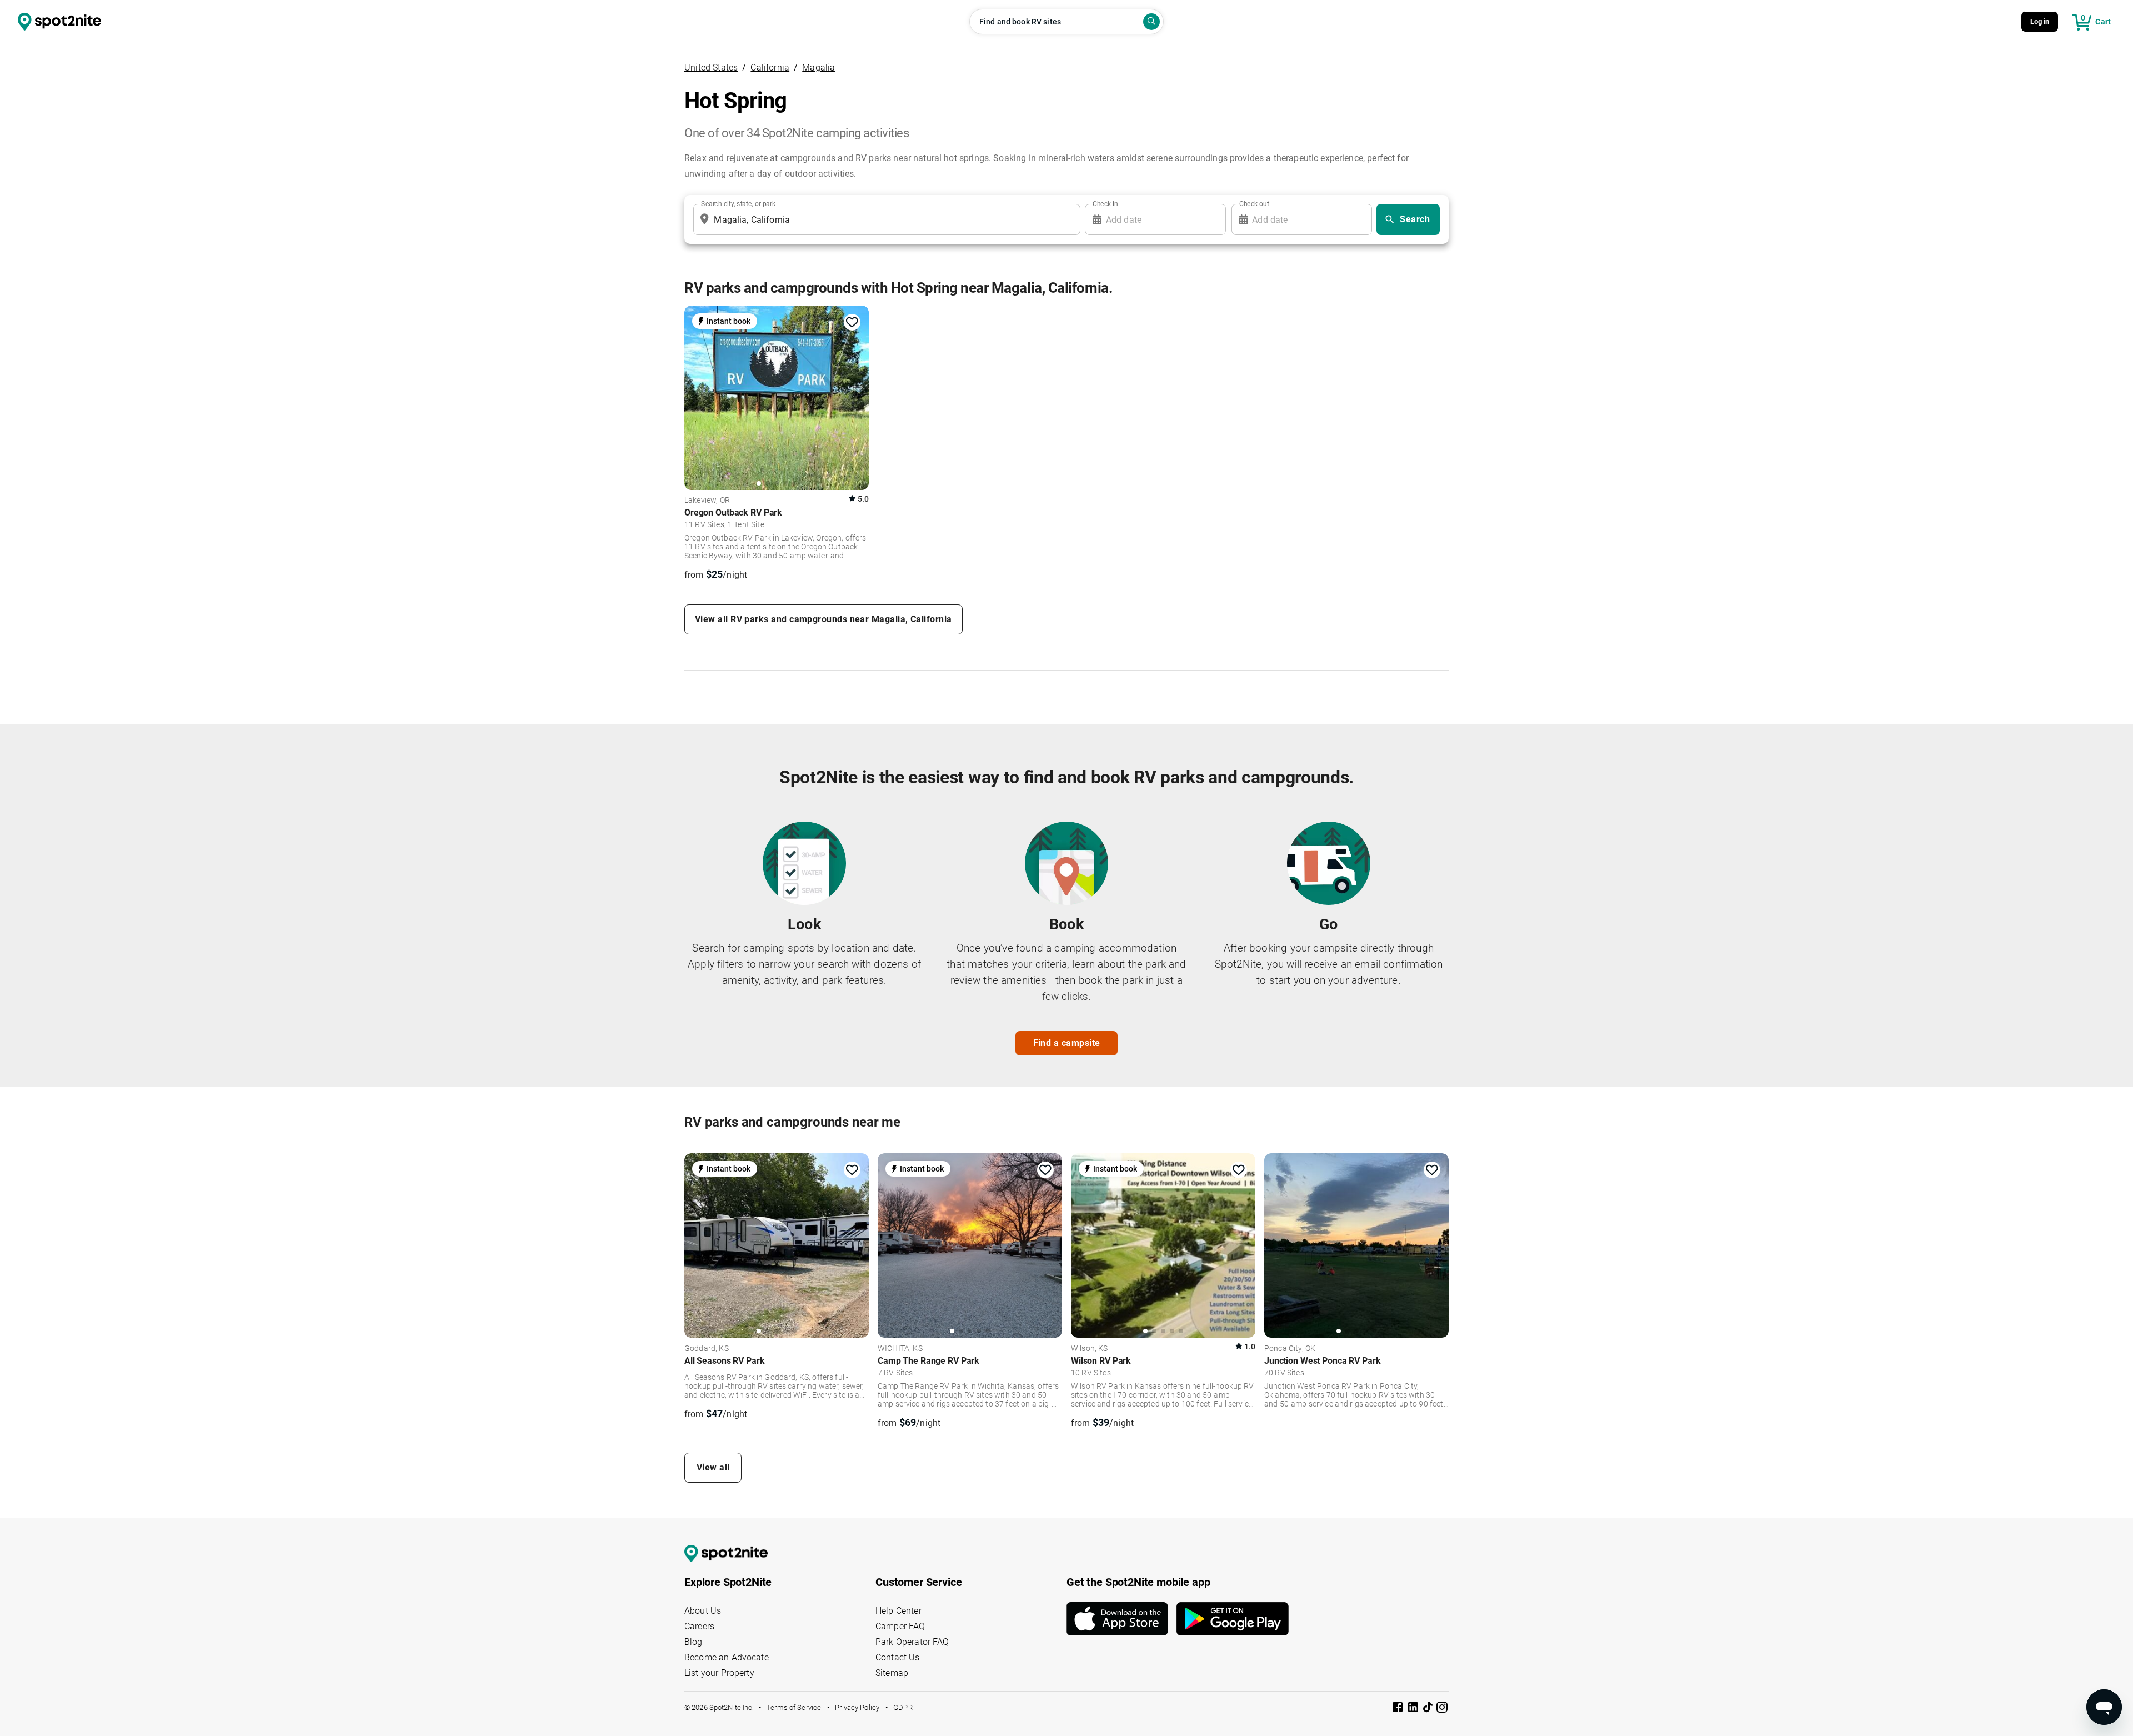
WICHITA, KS (900, 1349)
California (770, 67)
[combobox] (885, 219)
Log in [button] (2040, 21)
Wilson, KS (1090, 1349)
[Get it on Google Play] (1233, 1619)
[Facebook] (1399, 1709)
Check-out (1254, 204)
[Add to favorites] (852, 322)
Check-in (1105, 204)
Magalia (818, 67)
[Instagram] (1442, 1709)
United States (711, 67)
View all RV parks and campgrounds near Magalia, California (823, 619)
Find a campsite (1067, 1043)
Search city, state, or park (738, 204)
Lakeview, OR (707, 501)
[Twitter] (1429, 1708)
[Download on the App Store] (1121, 1619)
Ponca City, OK (1290, 1349)
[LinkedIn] (1414, 1709)
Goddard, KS (707, 1349)
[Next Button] (857, 1244)
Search (1415, 219)
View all (713, 1467)
